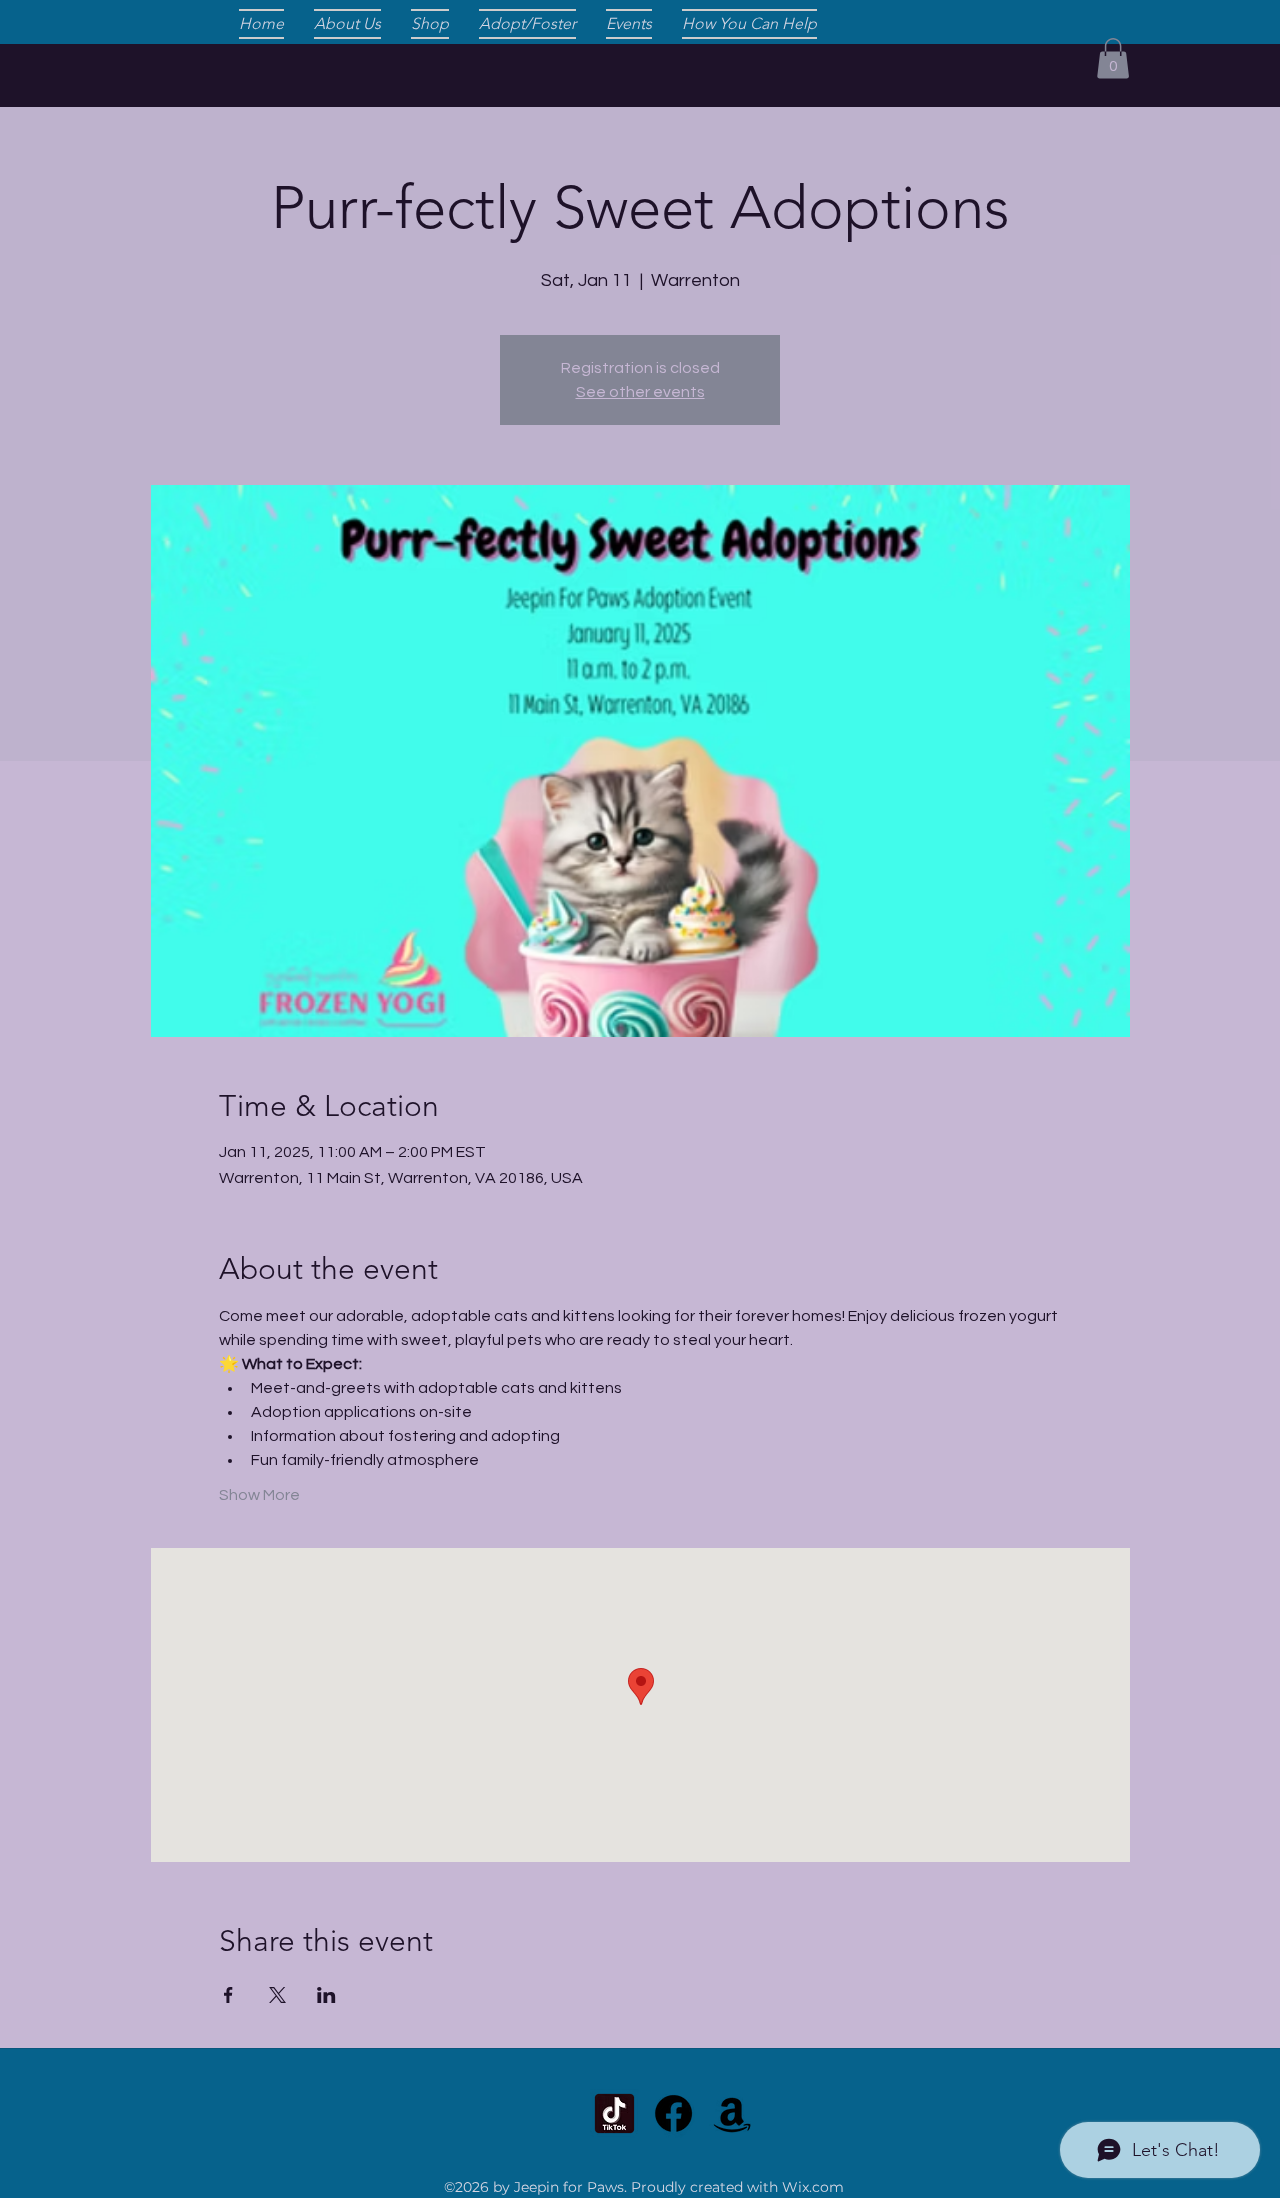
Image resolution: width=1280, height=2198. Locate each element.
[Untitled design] (614, 2113)
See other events (640, 392)
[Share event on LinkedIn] (326, 1995)
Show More (259, 1495)
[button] (1113, 58)
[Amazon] (732, 2113)
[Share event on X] (277, 1995)
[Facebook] (673, 2113)
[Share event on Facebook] (228, 1995)
